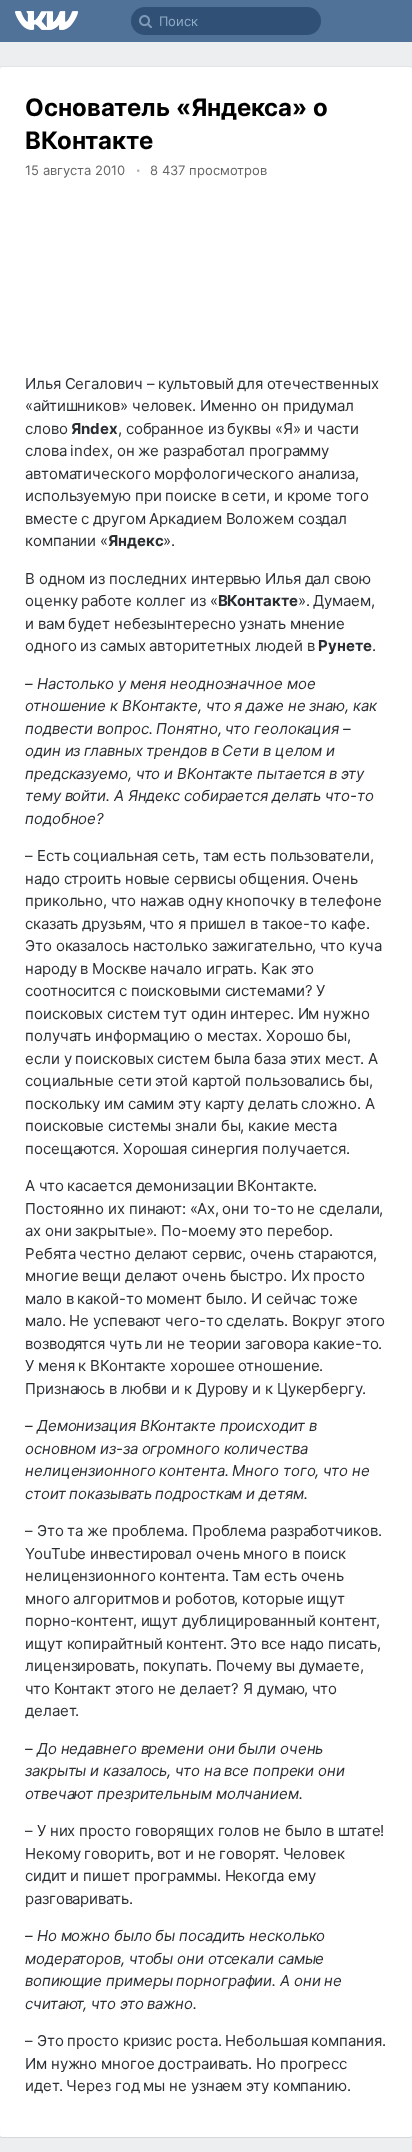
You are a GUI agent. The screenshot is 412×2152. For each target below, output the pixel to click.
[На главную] (47, 21)
